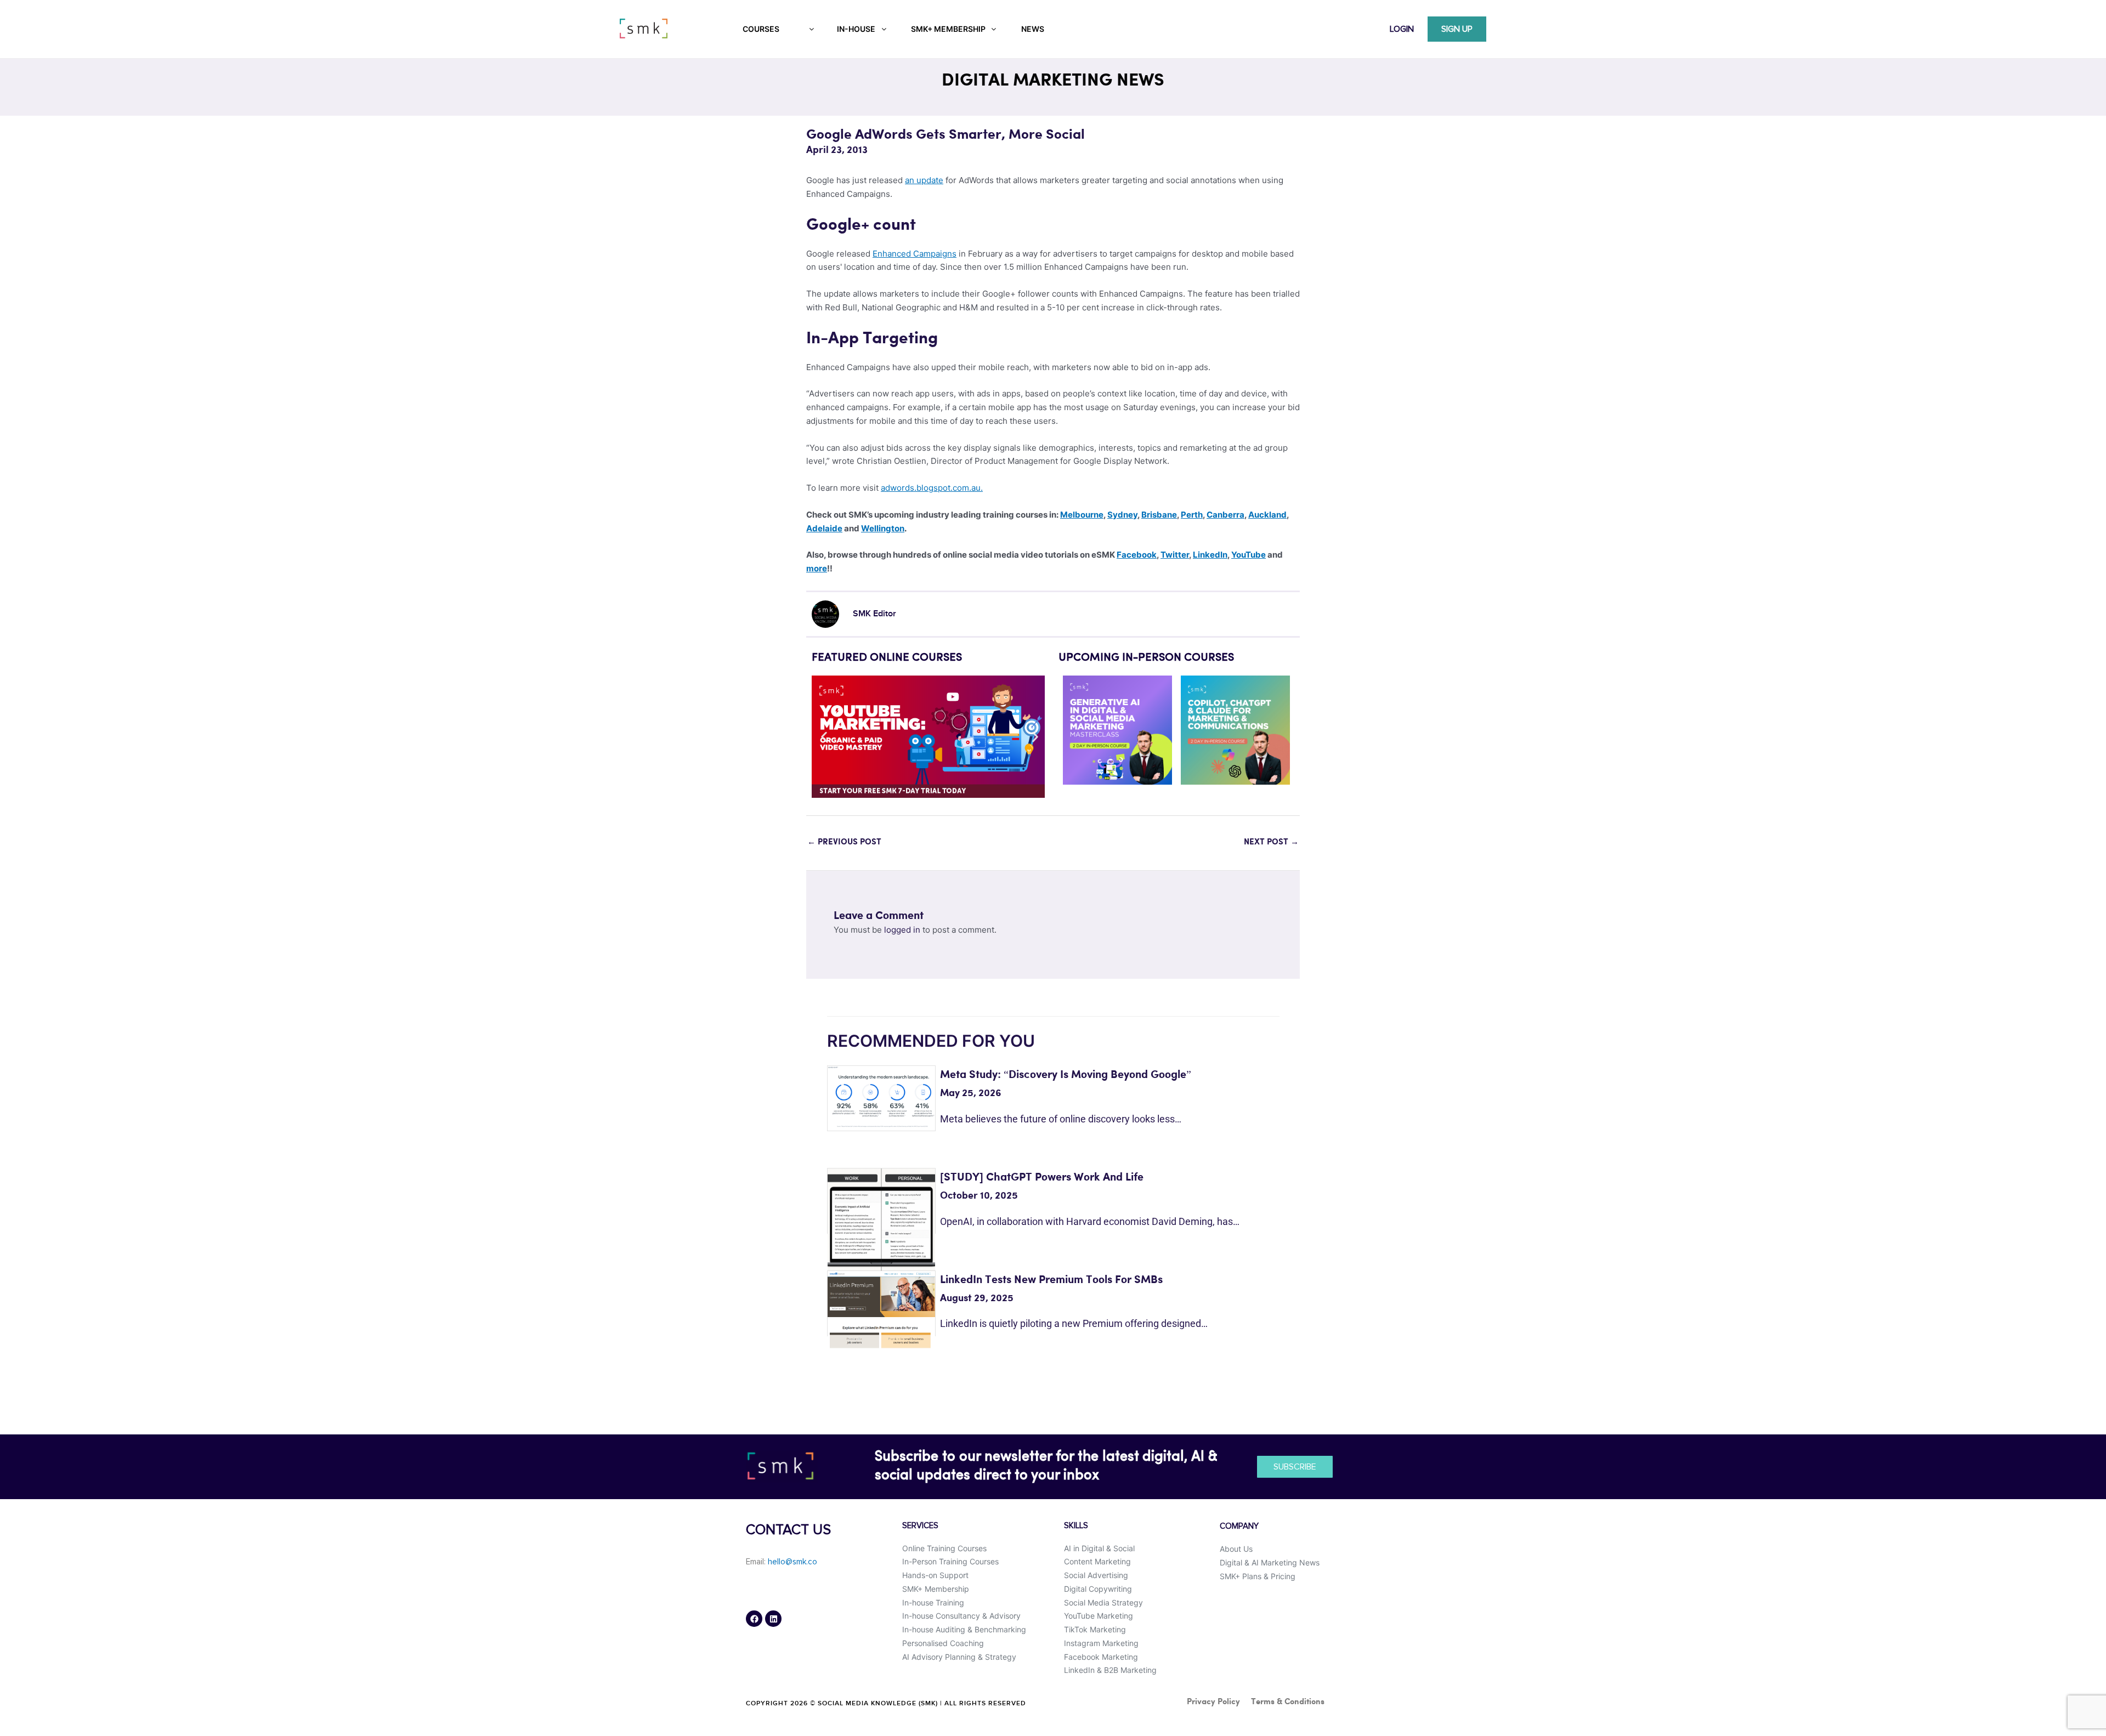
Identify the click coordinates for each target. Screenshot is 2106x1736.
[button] (824, 737)
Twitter (1175, 555)
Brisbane (1159, 515)
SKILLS (1076, 1526)
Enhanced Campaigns (915, 254)
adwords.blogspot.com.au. (932, 488)
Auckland (1267, 515)
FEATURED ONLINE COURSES (887, 658)
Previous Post (844, 842)
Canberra (1225, 515)
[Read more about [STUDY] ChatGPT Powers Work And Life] (881, 1221)
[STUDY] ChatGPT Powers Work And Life (1042, 1178)
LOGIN (1402, 29)
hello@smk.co (792, 1562)
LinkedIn (1210, 555)
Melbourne (1082, 515)
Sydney (1122, 515)
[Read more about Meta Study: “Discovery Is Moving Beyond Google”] (881, 1096)
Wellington (883, 528)
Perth (1192, 515)
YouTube (1249, 555)
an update (924, 180)
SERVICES (920, 1526)
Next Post (1271, 842)
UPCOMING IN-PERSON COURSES (1146, 658)
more (817, 568)
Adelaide (824, 528)
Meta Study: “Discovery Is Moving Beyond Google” (1066, 1075)
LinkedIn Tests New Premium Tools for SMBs (1051, 1280)
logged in (902, 930)
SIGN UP (1457, 29)
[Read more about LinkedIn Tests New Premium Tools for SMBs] (881, 1309)
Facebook (1137, 555)
